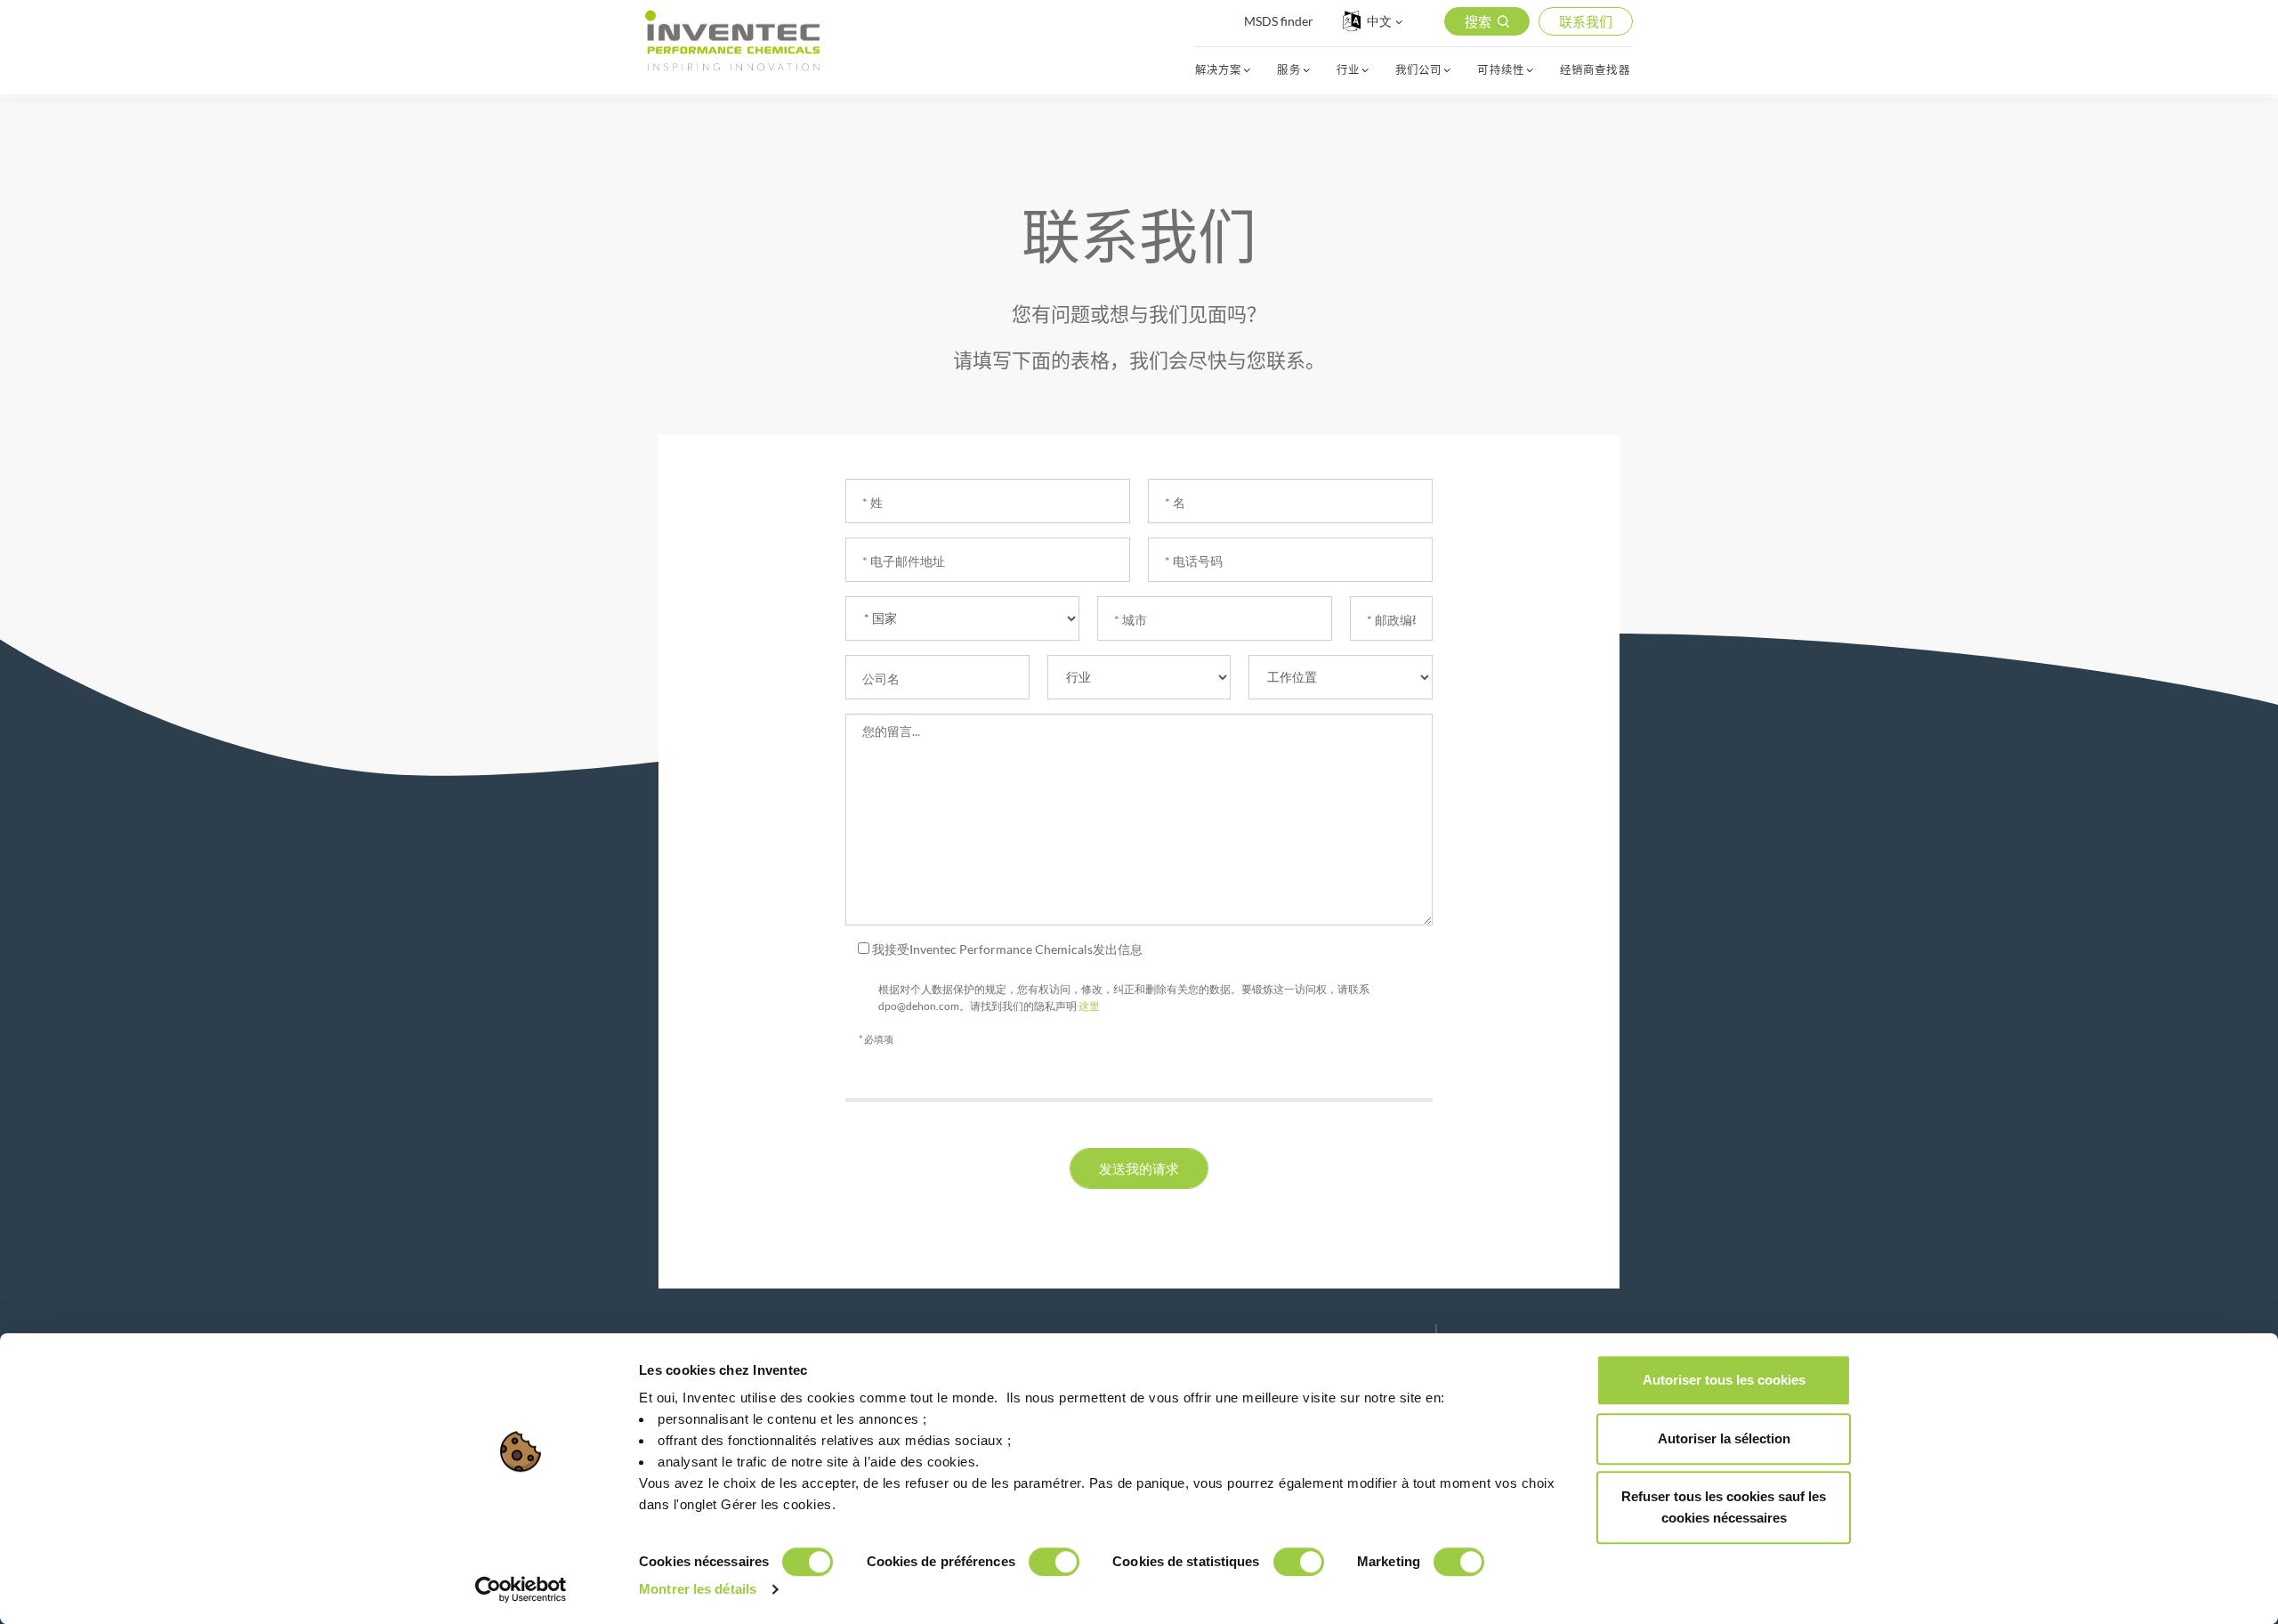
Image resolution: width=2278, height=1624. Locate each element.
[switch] (1054, 1562)
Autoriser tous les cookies (1724, 1380)
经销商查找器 (1595, 70)
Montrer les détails (698, 1589)
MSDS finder (1279, 21)
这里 (1089, 1006)
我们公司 (1418, 70)
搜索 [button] (1478, 21)
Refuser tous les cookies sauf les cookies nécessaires (1724, 1507)
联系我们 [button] (1586, 21)
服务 (1288, 70)
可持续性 (1500, 70)
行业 (1348, 70)
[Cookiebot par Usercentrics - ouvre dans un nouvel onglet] (521, 1589)
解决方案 (1218, 70)
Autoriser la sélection (1724, 1438)
